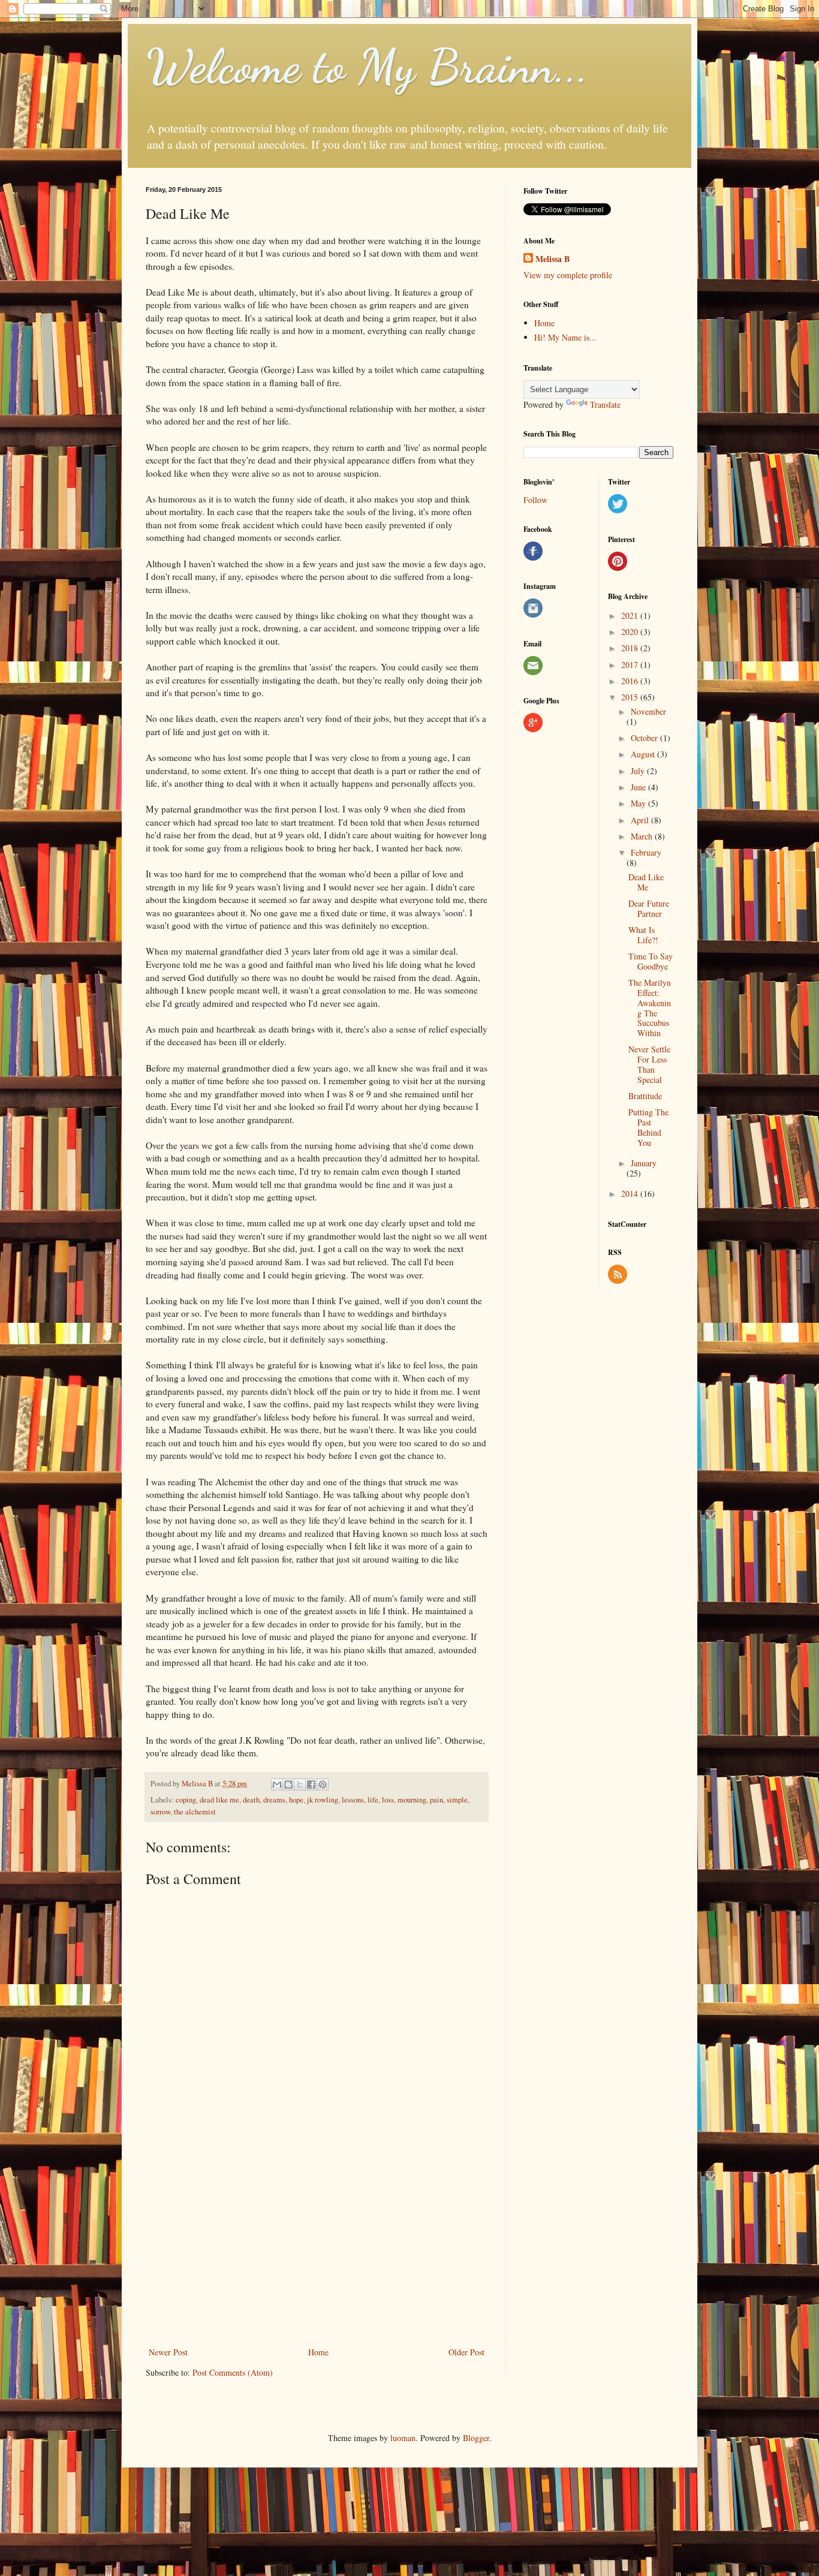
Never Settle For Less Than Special (649, 1064)
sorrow (160, 1812)
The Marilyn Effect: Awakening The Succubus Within (650, 1008)
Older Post (466, 2352)
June (639, 787)
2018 (631, 648)
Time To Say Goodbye (651, 961)
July (639, 771)
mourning (412, 1800)
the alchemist (195, 1812)
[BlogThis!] (288, 1784)
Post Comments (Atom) (233, 2372)
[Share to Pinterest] (323, 1784)
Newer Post (168, 2352)
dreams (274, 1800)
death (251, 1800)
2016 (631, 681)
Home (318, 2352)
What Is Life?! (643, 935)
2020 (631, 632)
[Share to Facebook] (311, 1784)
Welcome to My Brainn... (367, 66)
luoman (403, 2438)
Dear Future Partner (649, 908)
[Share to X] (300, 1784)
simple (457, 1800)
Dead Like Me (646, 882)
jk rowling (323, 1800)
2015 (631, 697)
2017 (631, 665)
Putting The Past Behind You (648, 1127)
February (646, 852)
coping (186, 1800)
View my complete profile (568, 275)
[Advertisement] (317, 2246)
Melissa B (552, 259)
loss (388, 1800)
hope (296, 1800)
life (373, 1800)
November (648, 711)
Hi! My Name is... (565, 337)
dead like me (219, 1800)
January (644, 1163)
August (644, 754)
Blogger (476, 2438)
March (643, 836)
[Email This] (277, 1784)
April (641, 820)
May (639, 803)
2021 (631, 616)
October (645, 738)
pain (436, 1800)
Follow (535, 500)
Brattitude (645, 1096)
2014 (631, 1194)
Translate (605, 404)
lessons (353, 1800)
